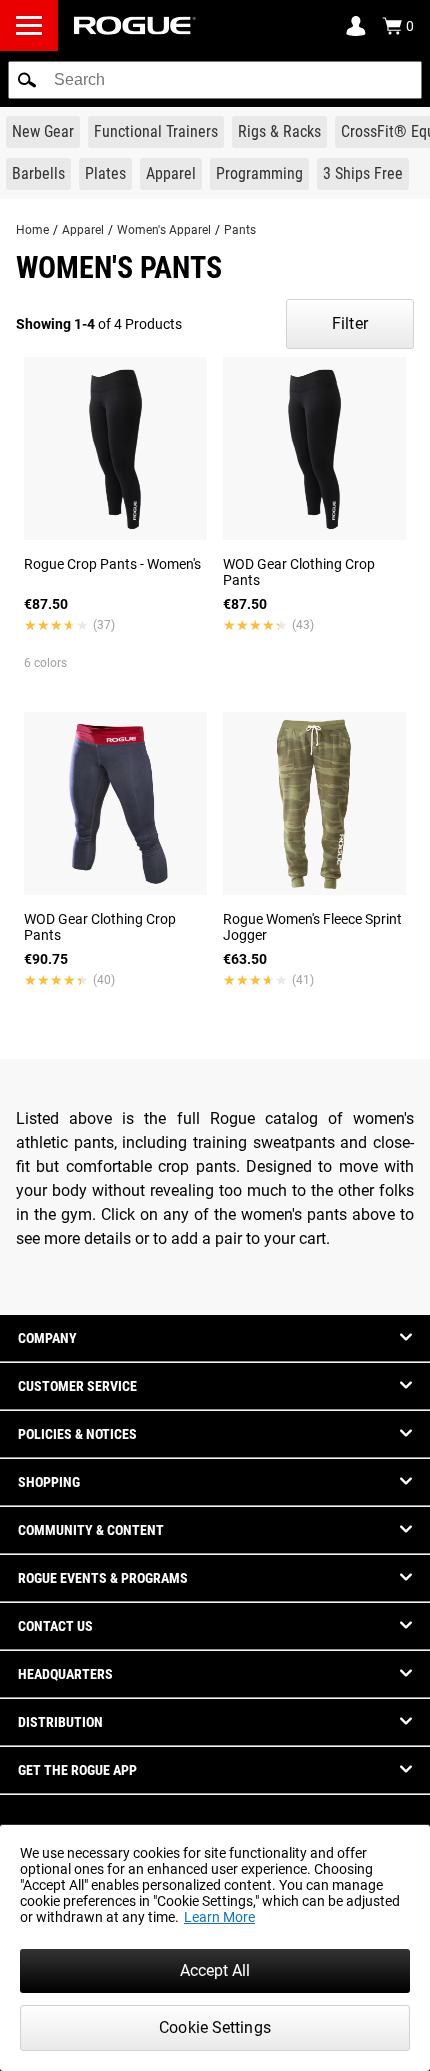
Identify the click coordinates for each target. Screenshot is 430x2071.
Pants (240, 230)
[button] (27, 80)
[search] (215, 80)
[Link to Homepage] (135, 25)
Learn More (219, 1917)
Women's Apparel (164, 230)
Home (32, 230)
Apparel (83, 230)
